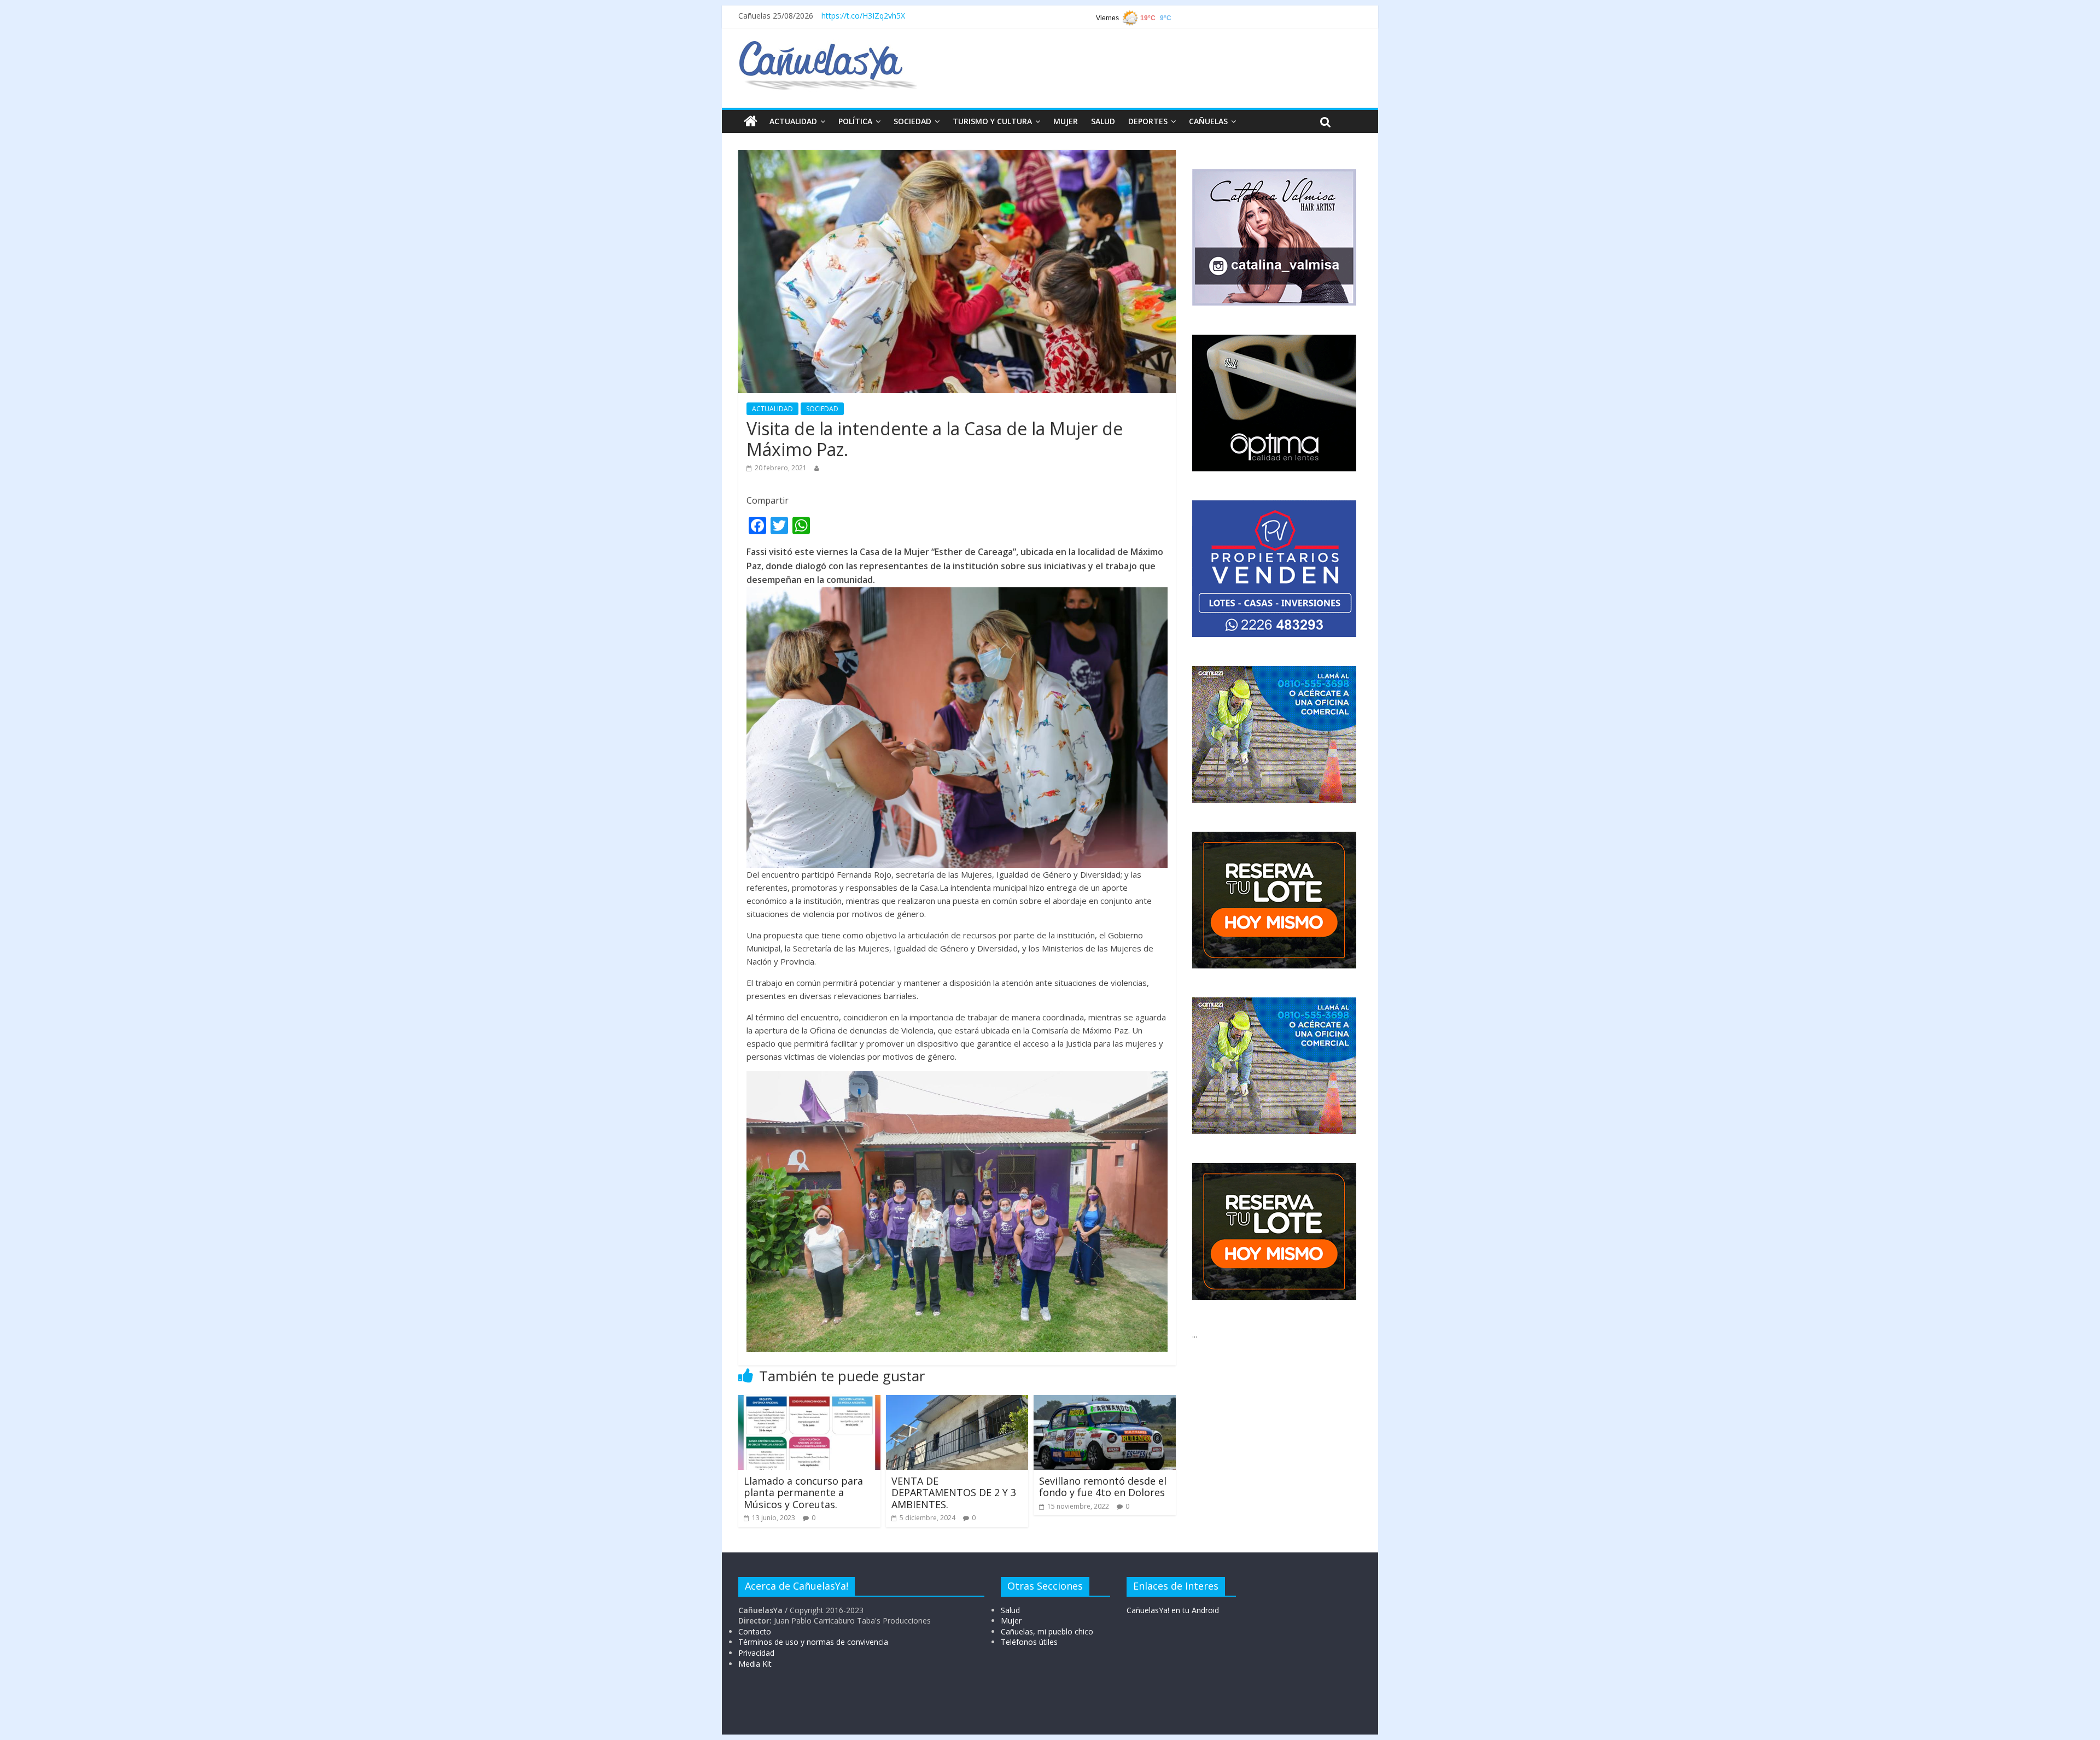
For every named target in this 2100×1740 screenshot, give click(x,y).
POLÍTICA (855, 121)
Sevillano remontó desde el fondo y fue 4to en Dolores (1103, 1487)
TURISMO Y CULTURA (992, 121)
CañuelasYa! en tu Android (1173, 1610)
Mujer (1011, 1621)
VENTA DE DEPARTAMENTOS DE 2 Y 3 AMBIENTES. (954, 1493)
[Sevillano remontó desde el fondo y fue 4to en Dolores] (1105, 1402)
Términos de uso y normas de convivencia (813, 1642)
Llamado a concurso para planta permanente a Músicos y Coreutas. (803, 1493)
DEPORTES (1148, 121)
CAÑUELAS (1208, 121)
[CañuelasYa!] (828, 46)
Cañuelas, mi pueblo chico (1047, 1631)
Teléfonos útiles (1029, 1642)
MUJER (1066, 121)
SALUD (1103, 121)
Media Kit (755, 1664)
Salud (1010, 1610)
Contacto (755, 1631)
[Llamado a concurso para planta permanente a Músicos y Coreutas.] (809, 1402)
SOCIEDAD (912, 121)
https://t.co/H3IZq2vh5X (863, 16)
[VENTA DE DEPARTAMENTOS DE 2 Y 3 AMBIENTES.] (957, 1402)
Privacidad (756, 1653)
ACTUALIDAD (793, 121)
